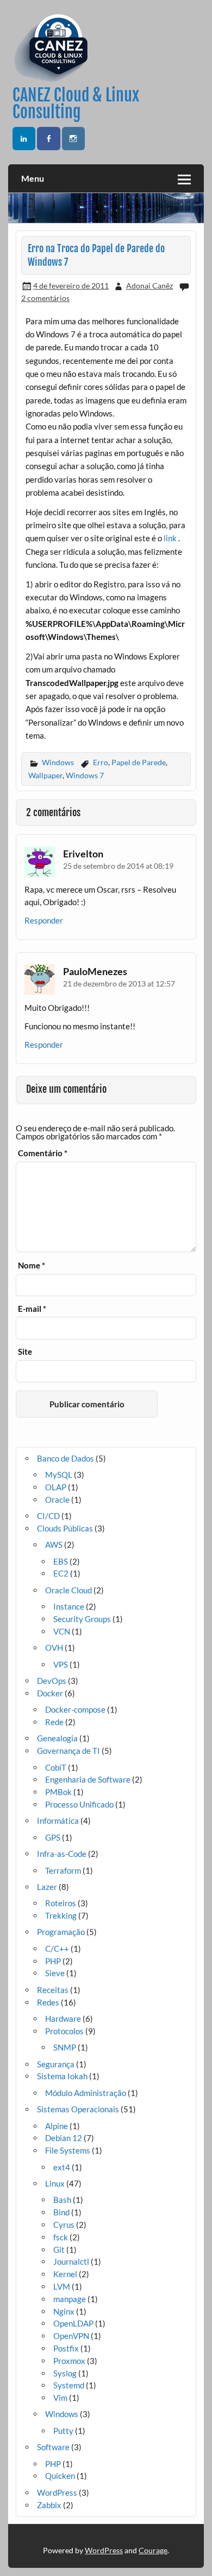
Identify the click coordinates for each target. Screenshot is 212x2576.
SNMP (65, 2047)
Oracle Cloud (68, 1590)
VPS (61, 1664)
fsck (61, 2237)
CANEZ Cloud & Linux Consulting (76, 103)
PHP (53, 1961)
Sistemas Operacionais (78, 2109)
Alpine (57, 2126)
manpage (70, 2299)
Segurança (56, 2064)
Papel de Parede (139, 762)
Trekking (61, 1915)
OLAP (56, 1487)
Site (25, 1352)
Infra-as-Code (62, 1854)
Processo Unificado (79, 1804)
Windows (58, 762)
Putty (63, 2431)
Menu (33, 178)
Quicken (60, 2476)
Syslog (65, 2373)
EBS (61, 1561)
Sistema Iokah (62, 2076)
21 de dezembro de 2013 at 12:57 (119, 983)
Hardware (63, 2018)
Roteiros (61, 1903)
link (170, 538)
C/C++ (57, 1949)
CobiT (56, 1767)
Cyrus (64, 2225)
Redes (48, 2002)
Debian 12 (64, 2138)
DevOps (52, 1681)
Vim (60, 2398)
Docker (50, 1693)
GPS (53, 1837)
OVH (54, 1648)
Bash (62, 2200)
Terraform (63, 1870)
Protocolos (64, 2031)
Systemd (69, 2385)
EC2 (61, 1573)
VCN (62, 1631)
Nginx (64, 2311)
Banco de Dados (66, 1458)
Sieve (55, 1973)
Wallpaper (45, 775)
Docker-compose (75, 1709)
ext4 (62, 2167)
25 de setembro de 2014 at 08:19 (118, 866)
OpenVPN (71, 2336)
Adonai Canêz (149, 286)
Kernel (65, 2274)
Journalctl (71, 2261)
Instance (69, 1606)
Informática (58, 1821)
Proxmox (69, 2361)
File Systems (68, 2150)
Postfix (66, 2348)
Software (53, 2447)
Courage (153, 2550)
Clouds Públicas (65, 1528)
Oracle (57, 1500)
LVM (62, 2286)
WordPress (57, 2492)
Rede (54, 1722)
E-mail (32, 1309)
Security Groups (82, 1619)
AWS (54, 1545)
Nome (32, 1265)
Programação (61, 1932)
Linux (55, 2183)
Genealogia (57, 1738)
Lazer (47, 1887)
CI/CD (48, 1516)
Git (59, 2250)
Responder (44, 920)
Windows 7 (85, 775)
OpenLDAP (73, 2323)
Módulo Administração (86, 2093)
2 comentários (45, 298)
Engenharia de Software (88, 1779)
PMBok (58, 1792)
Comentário (43, 1153)
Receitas (53, 1990)
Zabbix (49, 2505)
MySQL (59, 1475)
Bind (61, 2212)
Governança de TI (68, 1751)
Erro (101, 762)
